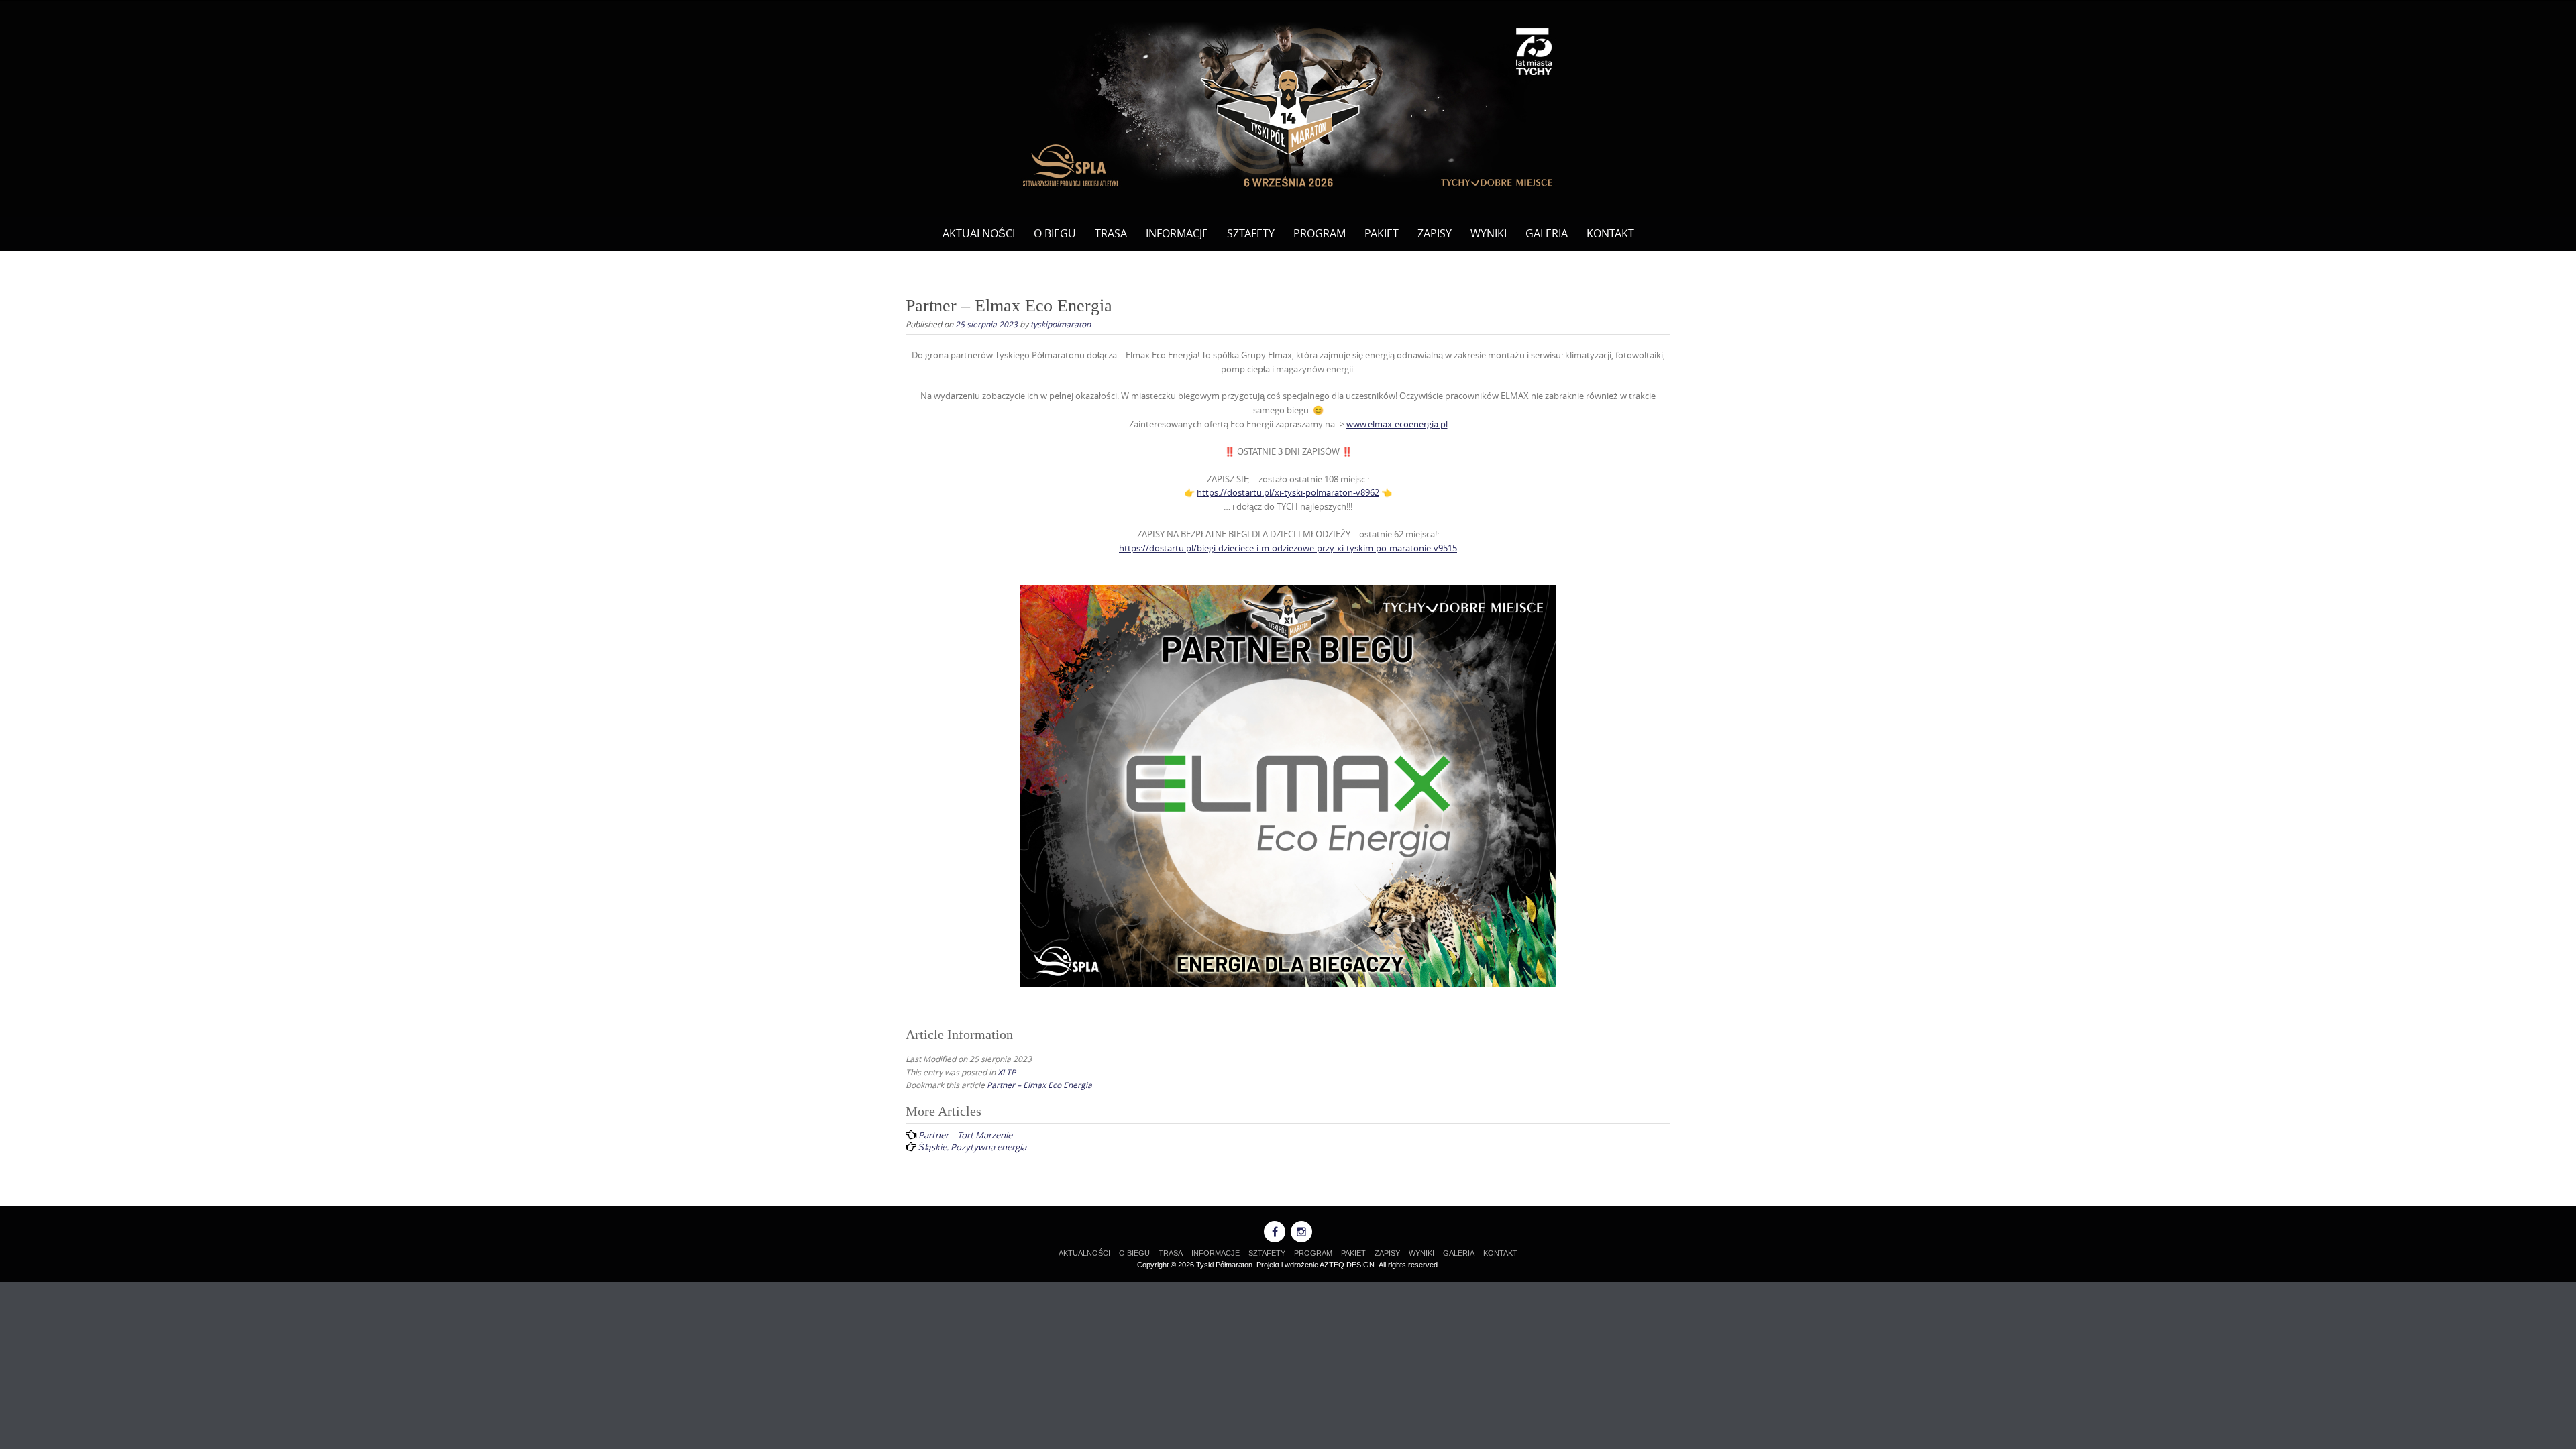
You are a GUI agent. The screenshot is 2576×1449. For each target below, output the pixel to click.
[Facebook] (1275, 1232)
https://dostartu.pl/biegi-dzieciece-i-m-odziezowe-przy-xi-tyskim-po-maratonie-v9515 (1288, 548)
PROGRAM (1320, 233)
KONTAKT (1610, 233)
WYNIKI (1489, 233)
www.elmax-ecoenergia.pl (1397, 424)
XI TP (1007, 1072)
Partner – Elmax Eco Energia (1039, 1085)
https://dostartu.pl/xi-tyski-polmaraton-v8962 (1288, 492)
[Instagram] (1301, 1232)
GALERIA (1547, 233)
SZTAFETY (1251, 233)
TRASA (1111, 233)
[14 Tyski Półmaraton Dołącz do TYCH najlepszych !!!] (1288, 106)
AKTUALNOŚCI (979, 233)
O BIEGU (1055, 233)
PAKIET (1382, 233)
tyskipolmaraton (1061, 324)
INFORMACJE (1177, 233)
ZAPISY (1435, 233)
